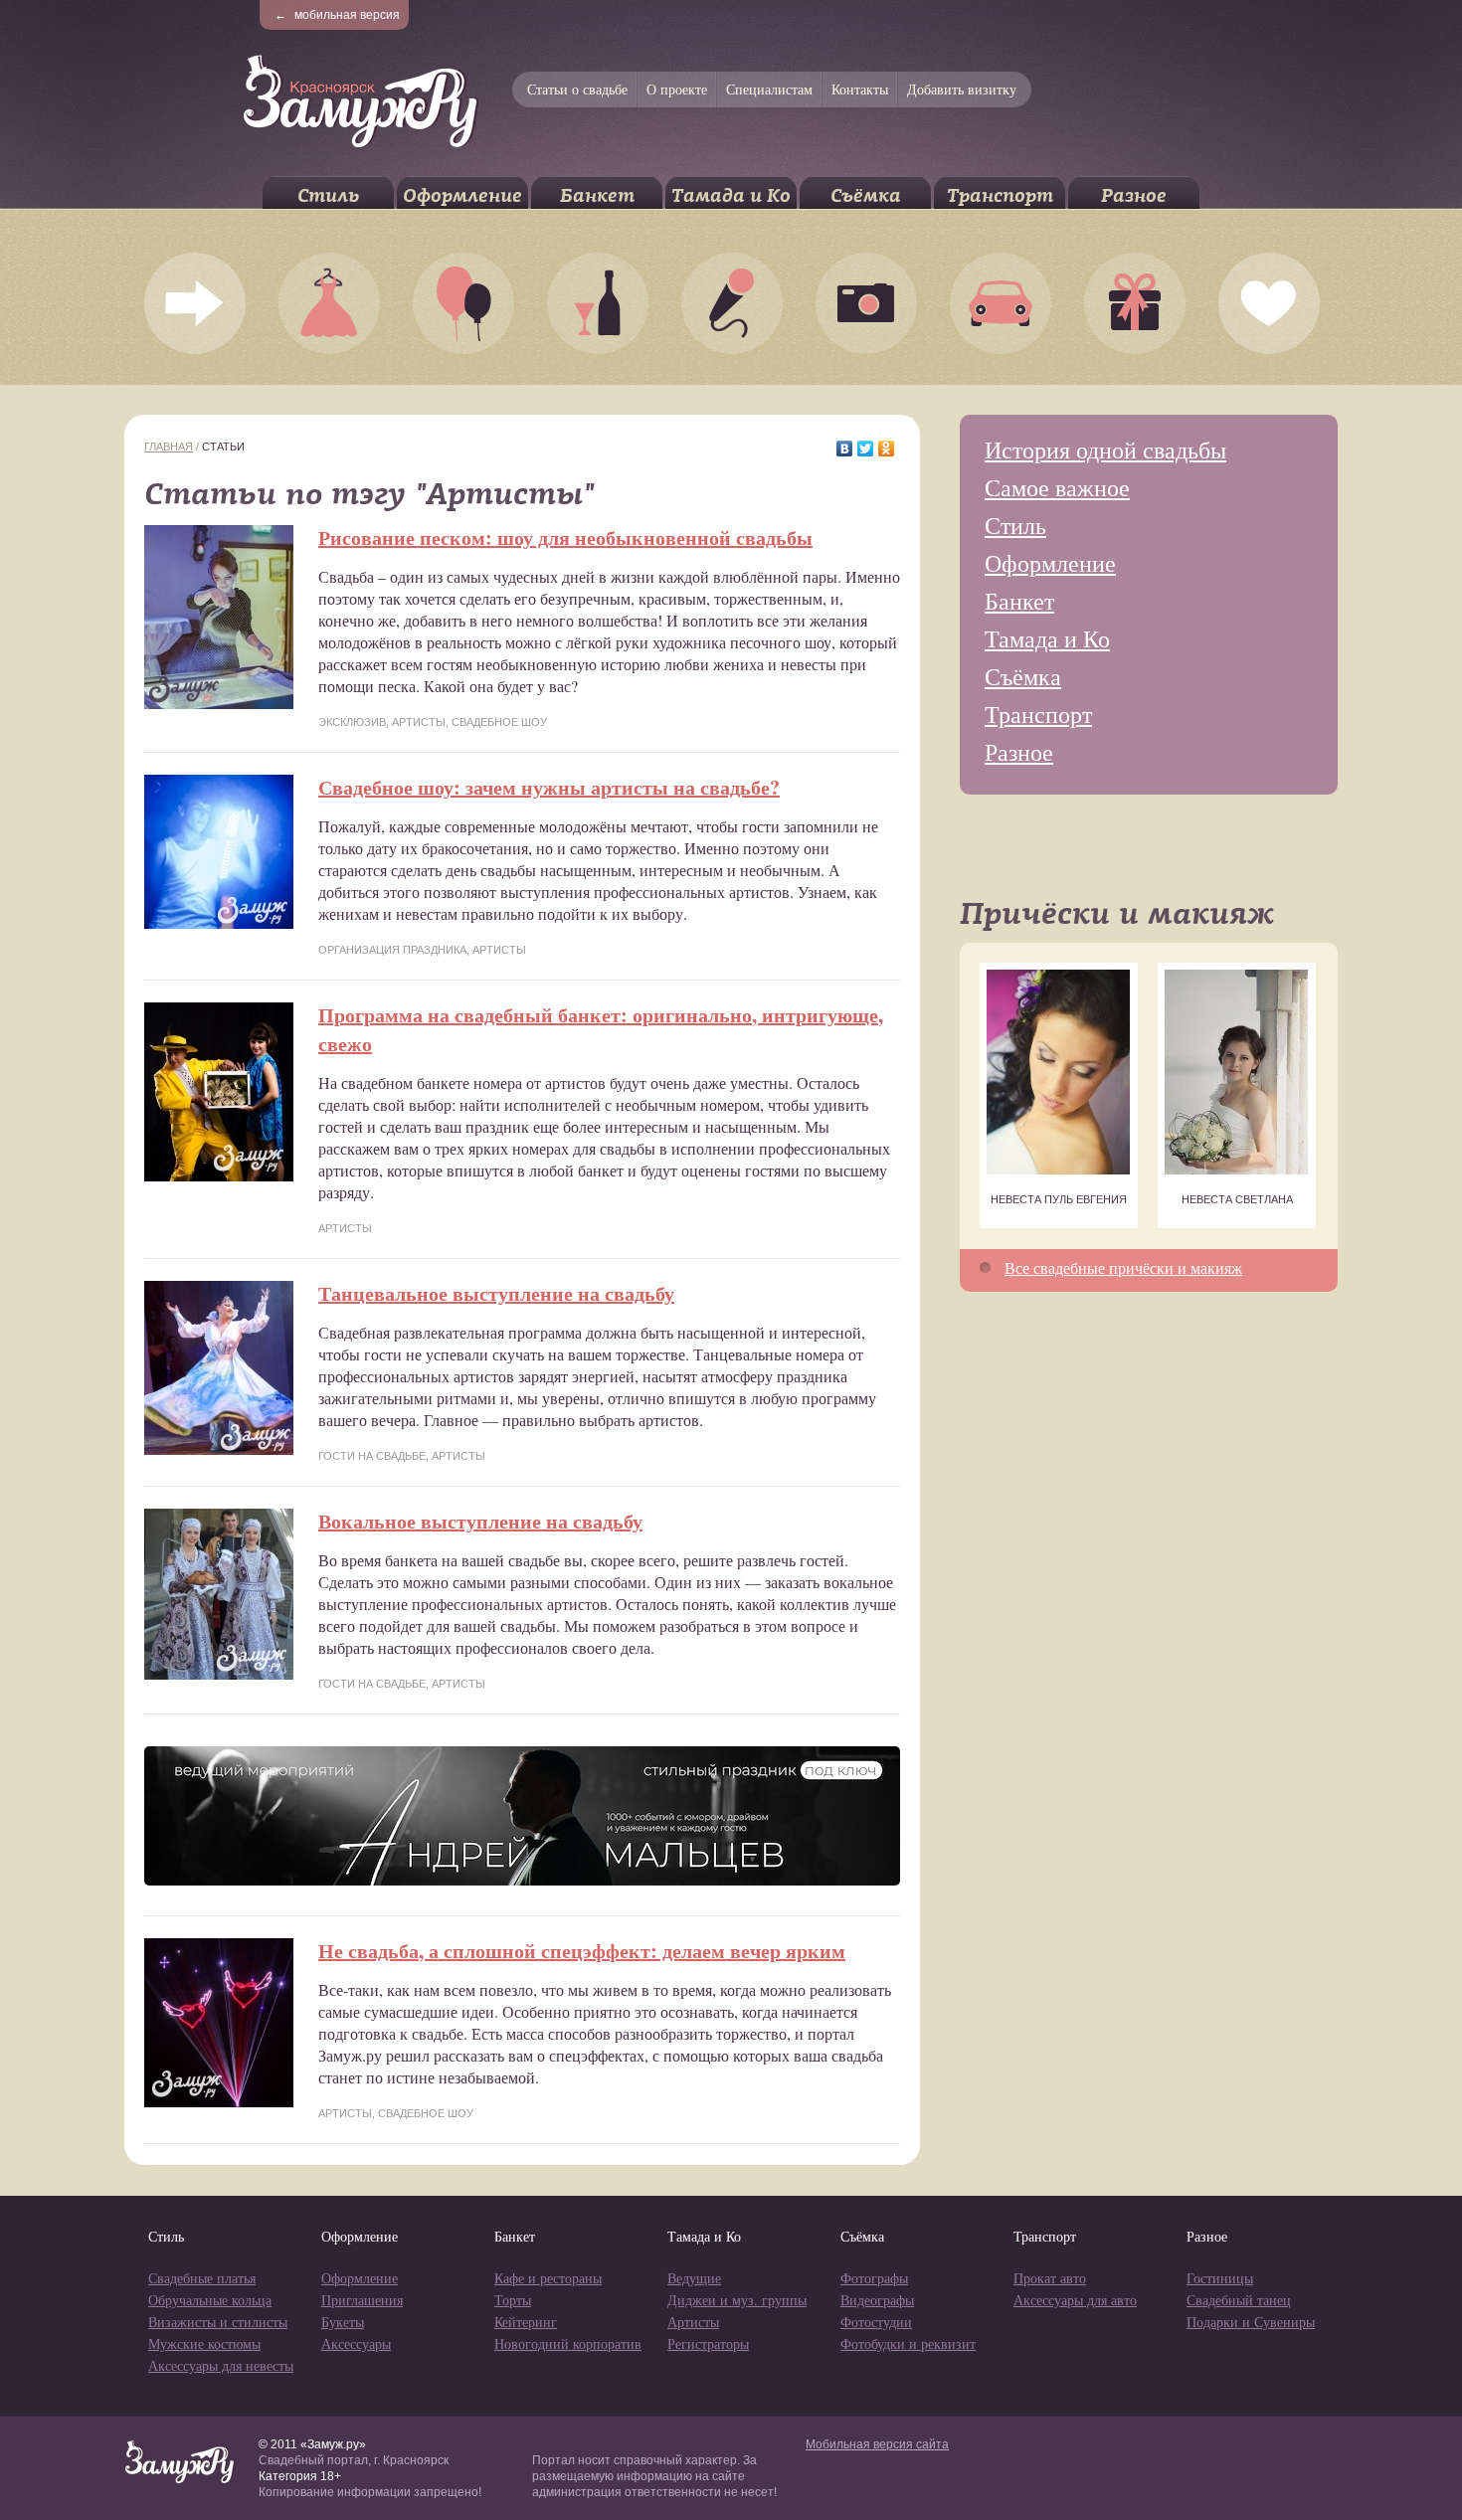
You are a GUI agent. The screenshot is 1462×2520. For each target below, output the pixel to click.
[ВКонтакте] (845, 449)
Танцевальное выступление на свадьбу (496, 1293)
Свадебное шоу (499, 722)
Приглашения (362, 2300)
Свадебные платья (202, 2278)
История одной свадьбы (1105, 450)
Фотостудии (876, 2322)
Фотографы (874, 2278)
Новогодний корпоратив (568, 2343)
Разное (1134, 195)
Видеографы (877, 2300)
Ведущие (694, 2278)
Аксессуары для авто (1075, 2300)
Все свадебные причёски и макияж (1123, 1267)
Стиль (328, 195)
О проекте (677, 89)
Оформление (462, 195)
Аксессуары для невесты (221, 2365)
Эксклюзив (352, 722)
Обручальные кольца (210, 2300)
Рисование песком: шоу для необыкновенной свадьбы (565, 538)
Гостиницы (1220, 2278)
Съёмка (866, 195)
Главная (169, 447)
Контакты (860, 89)
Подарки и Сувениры (1251, 2322)
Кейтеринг (526, 2322)
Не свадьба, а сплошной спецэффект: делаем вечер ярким (582, 1951)
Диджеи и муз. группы (737, 2300)
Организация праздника (392, 950)
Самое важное (1057, 487)
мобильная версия (337, 15)
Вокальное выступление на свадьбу (480, 1521)
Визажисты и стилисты (218, 2322)
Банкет (597, 195)
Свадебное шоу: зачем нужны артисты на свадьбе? (549, 787)
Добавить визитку (962, 89)
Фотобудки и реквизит (908, 2343)
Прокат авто (1050, 2278)
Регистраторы (708, 2343)
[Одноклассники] (887, 449)
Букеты (343, 2322)
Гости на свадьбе (372, 1456)
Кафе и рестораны (548, 2278)
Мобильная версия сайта (877, 2444)
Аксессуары (356, 2343)
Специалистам (769, 89)
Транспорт (1000, 195)
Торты (513, 2300)
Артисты (419, 722)
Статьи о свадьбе (577, 89)
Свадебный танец (1239, 2300)
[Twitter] (866, 449)
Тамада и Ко (731, 195)
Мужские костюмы (204, 2343)
